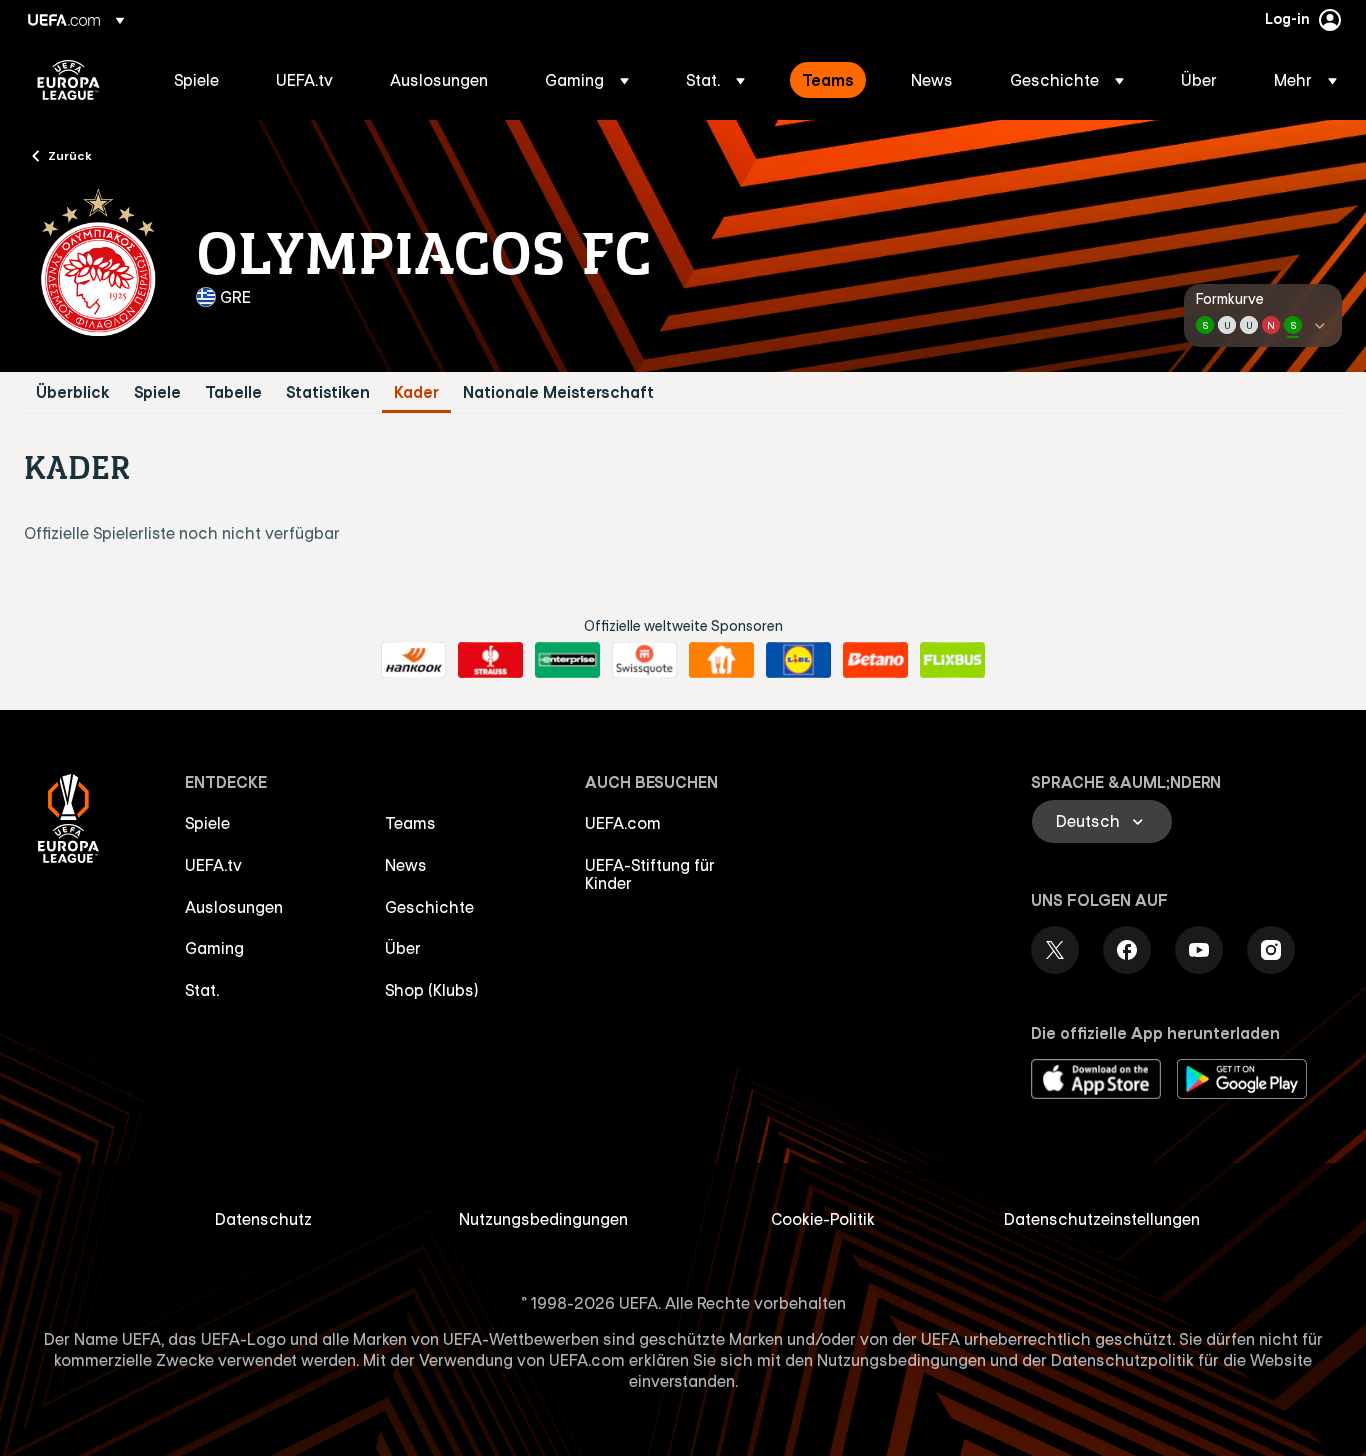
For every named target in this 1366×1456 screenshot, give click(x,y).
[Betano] (875, 660)
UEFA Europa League (68, 80)
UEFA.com (623, 823)
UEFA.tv (213, 865)
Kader (416, 392)
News (406, 865)
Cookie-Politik (823, 1219)
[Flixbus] (952, 660)
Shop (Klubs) (432, 990)
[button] (587, 80)
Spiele (157, 392)
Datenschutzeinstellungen (1102, 1219)
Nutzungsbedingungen (543, 1219)
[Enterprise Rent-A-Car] (567, 660)
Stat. (202, 990)
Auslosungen (234, 907)
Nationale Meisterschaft (558, 392)
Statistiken (328, 392)
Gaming (214, 948)
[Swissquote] (644, 660)
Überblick (73, 392)
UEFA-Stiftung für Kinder (650, 874)
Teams (410, 823)
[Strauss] (490, 660)
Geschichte (429, 907)
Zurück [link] (70, 155)
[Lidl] (798, 660)
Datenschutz (263, 1219)
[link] (196, 80)
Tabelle (233, 392)
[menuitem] (200, 80)
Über (403, 948)
